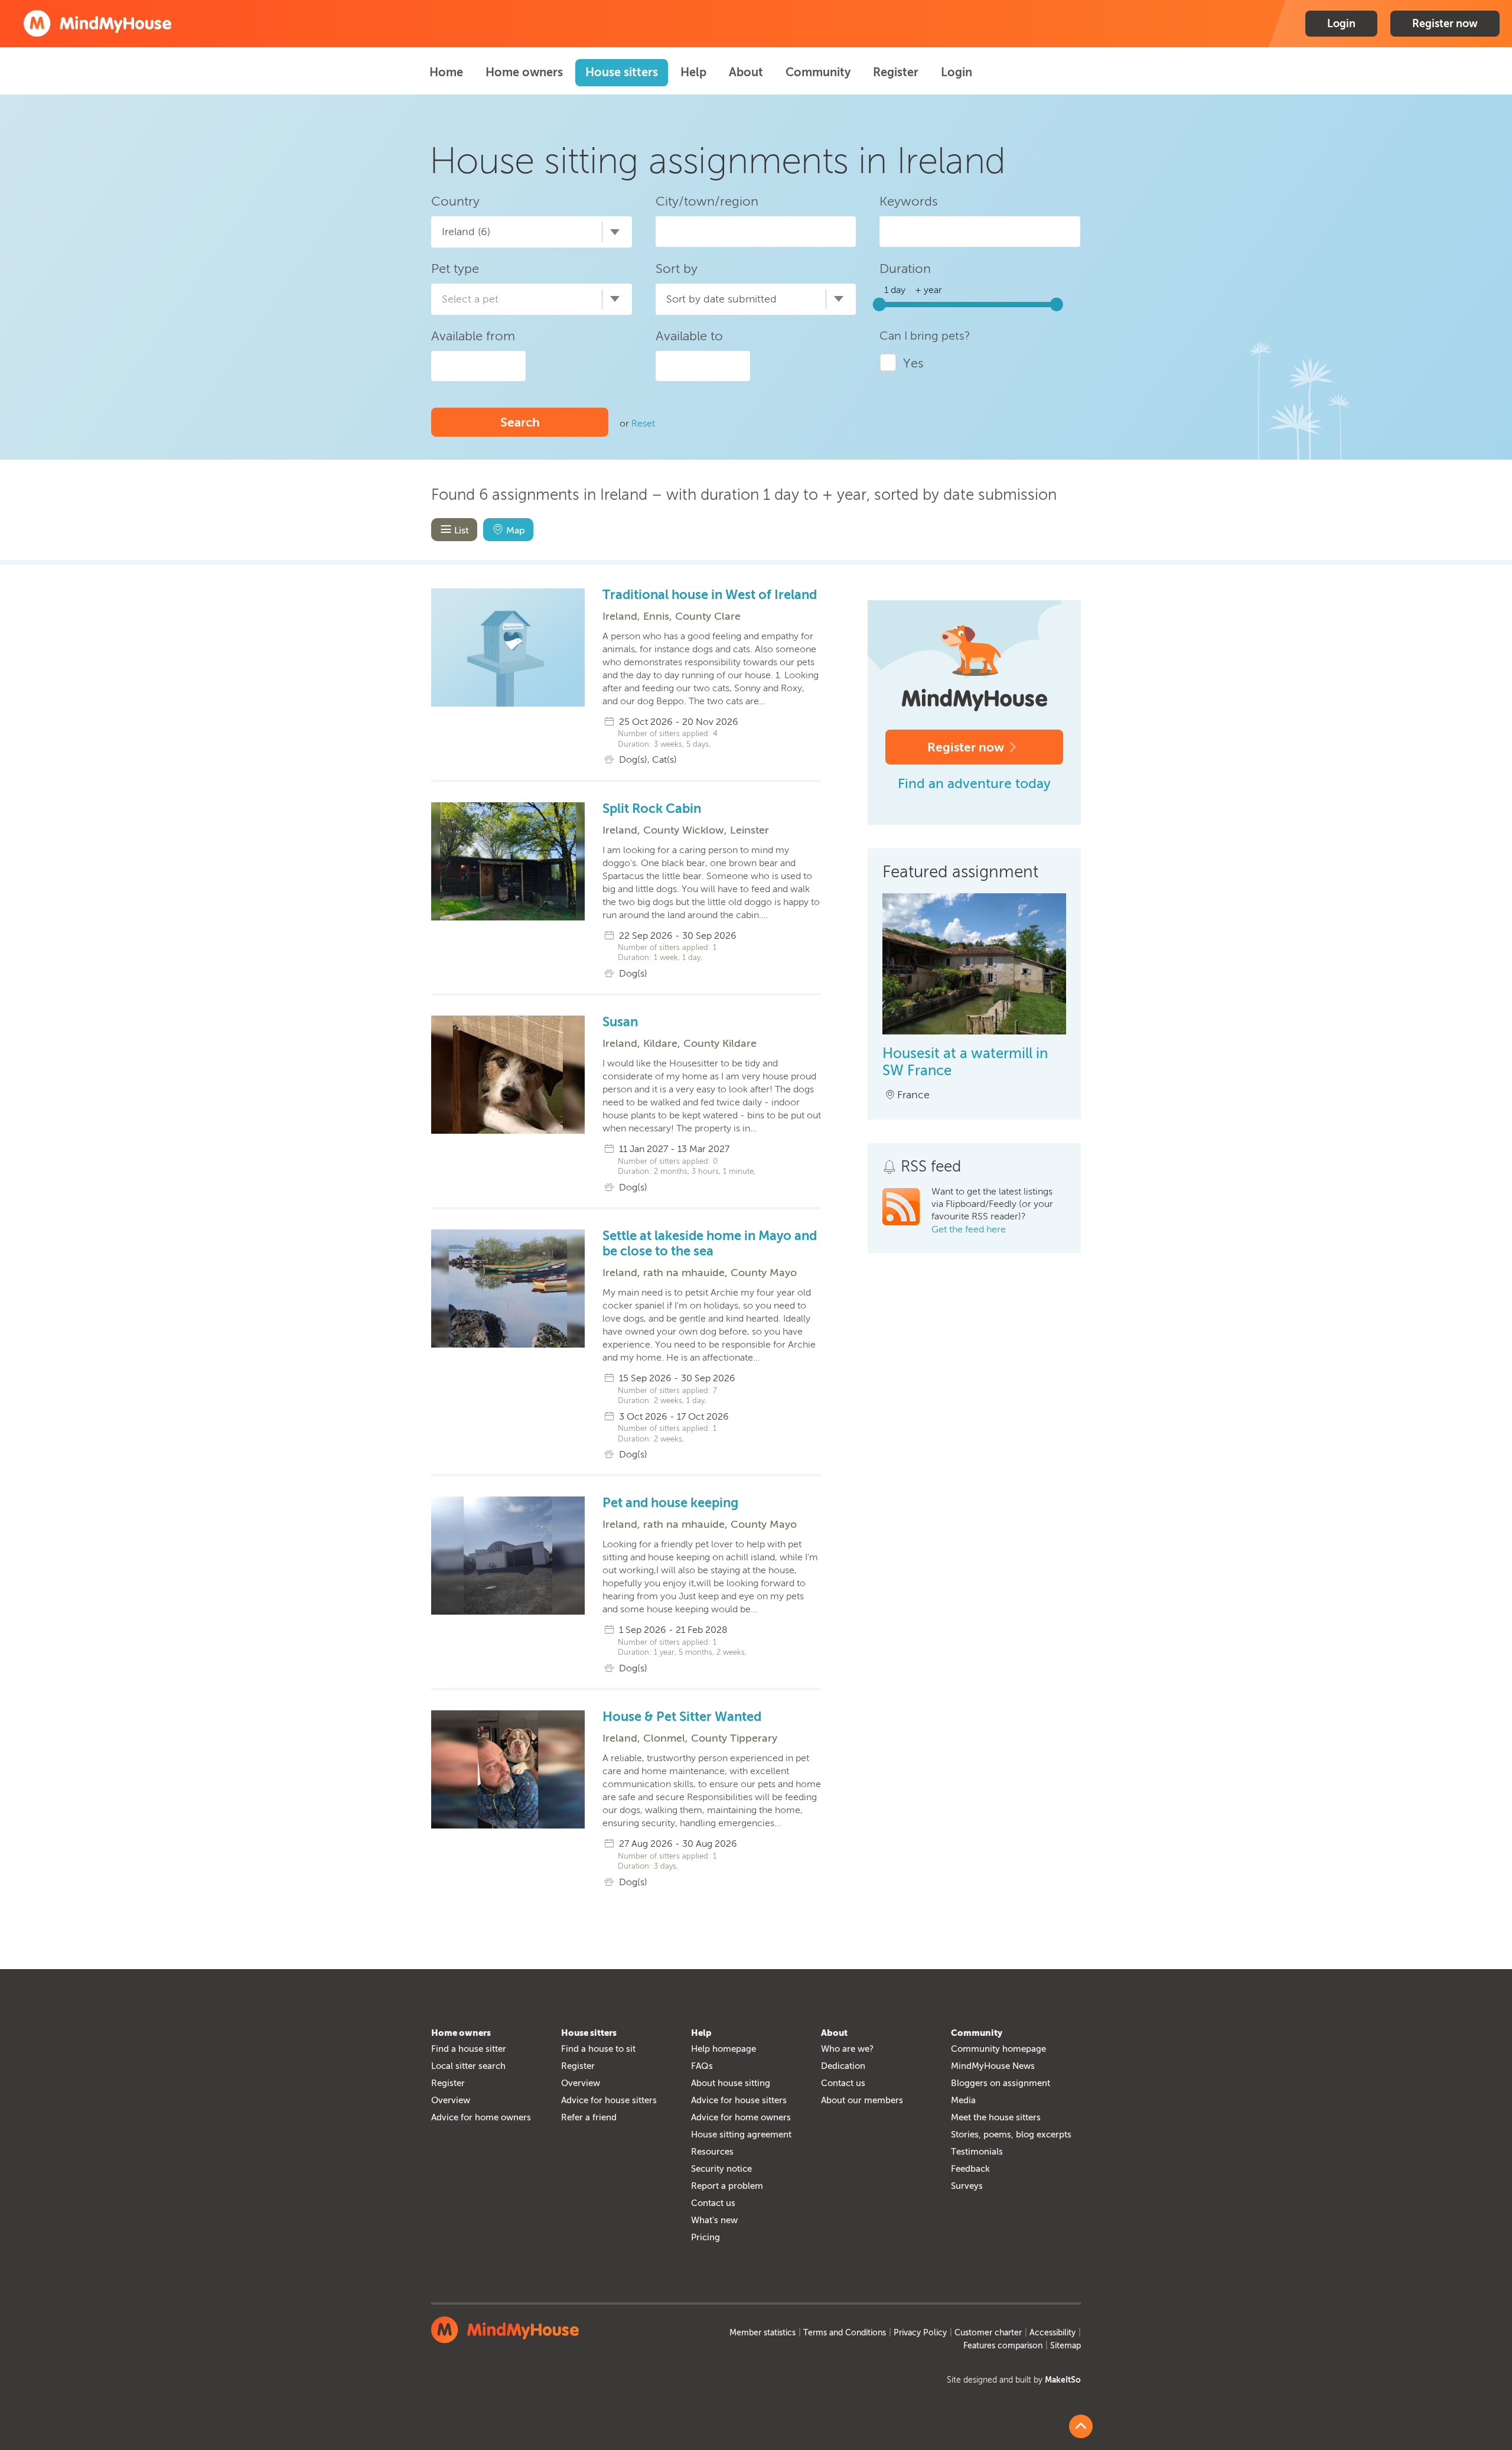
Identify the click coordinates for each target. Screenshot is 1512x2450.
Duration (905, 269)
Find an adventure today (974, 783)
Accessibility (1052, 2333)
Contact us (713, 2203)
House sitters (622, 72)
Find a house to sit (598, 2049)
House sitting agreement (741, 2135)
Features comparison (1003, 2346)
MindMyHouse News (993, 2066)
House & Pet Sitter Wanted (682, 1717)
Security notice (721, 2169)
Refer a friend (589, 2117)
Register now (1445, 24)
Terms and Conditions (845, 2333)
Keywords (909, 201)
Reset (643, 423)
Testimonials (977, 2152)
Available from (473, 336)
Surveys (967, 2186)
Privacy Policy (920, 2333)
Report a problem (727, 2186)
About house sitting (731, 2083)
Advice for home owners (481, 2117)
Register (896, 72)
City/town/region (707, 201)
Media (963, 2100)
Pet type (455, 269)
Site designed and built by (1014, 2380)
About (746, 72)
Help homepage (724, 2049)
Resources (712, 2152)
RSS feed (931, 1167)
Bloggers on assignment (1001, 2083)
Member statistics (762, 2333)
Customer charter (988, 2333)
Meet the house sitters (996, 2117)
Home (446, 72)
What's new (714, 2220)
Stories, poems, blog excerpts (1011, 2135)
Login (1341, 24)
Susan (620, 1022)
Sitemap (1065, 2346)
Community (818, 72)
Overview (451, 2100)
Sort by (677, 269)
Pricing (706, 2237)
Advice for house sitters (609, 2100)
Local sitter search (468, 2066)
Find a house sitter (469, 2049)
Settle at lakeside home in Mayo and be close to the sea (710, 1244)
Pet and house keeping (670, 1503)
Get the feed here (969, 1229)
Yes (913, 363)
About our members (862, 2100)
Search (520, 422)
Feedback (970, 2169)
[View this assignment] (974, 1031)
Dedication (843, 2066)
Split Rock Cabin (652, 809)
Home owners (524, 72)
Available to (689, 336)
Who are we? (847, 2049)
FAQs (702, 2066)
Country (455, 201)
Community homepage (998, 2049)
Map (516, 530)
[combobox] (532, 232)
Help (693, 72)
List (462, 530)
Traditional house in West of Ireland (710, 595)
